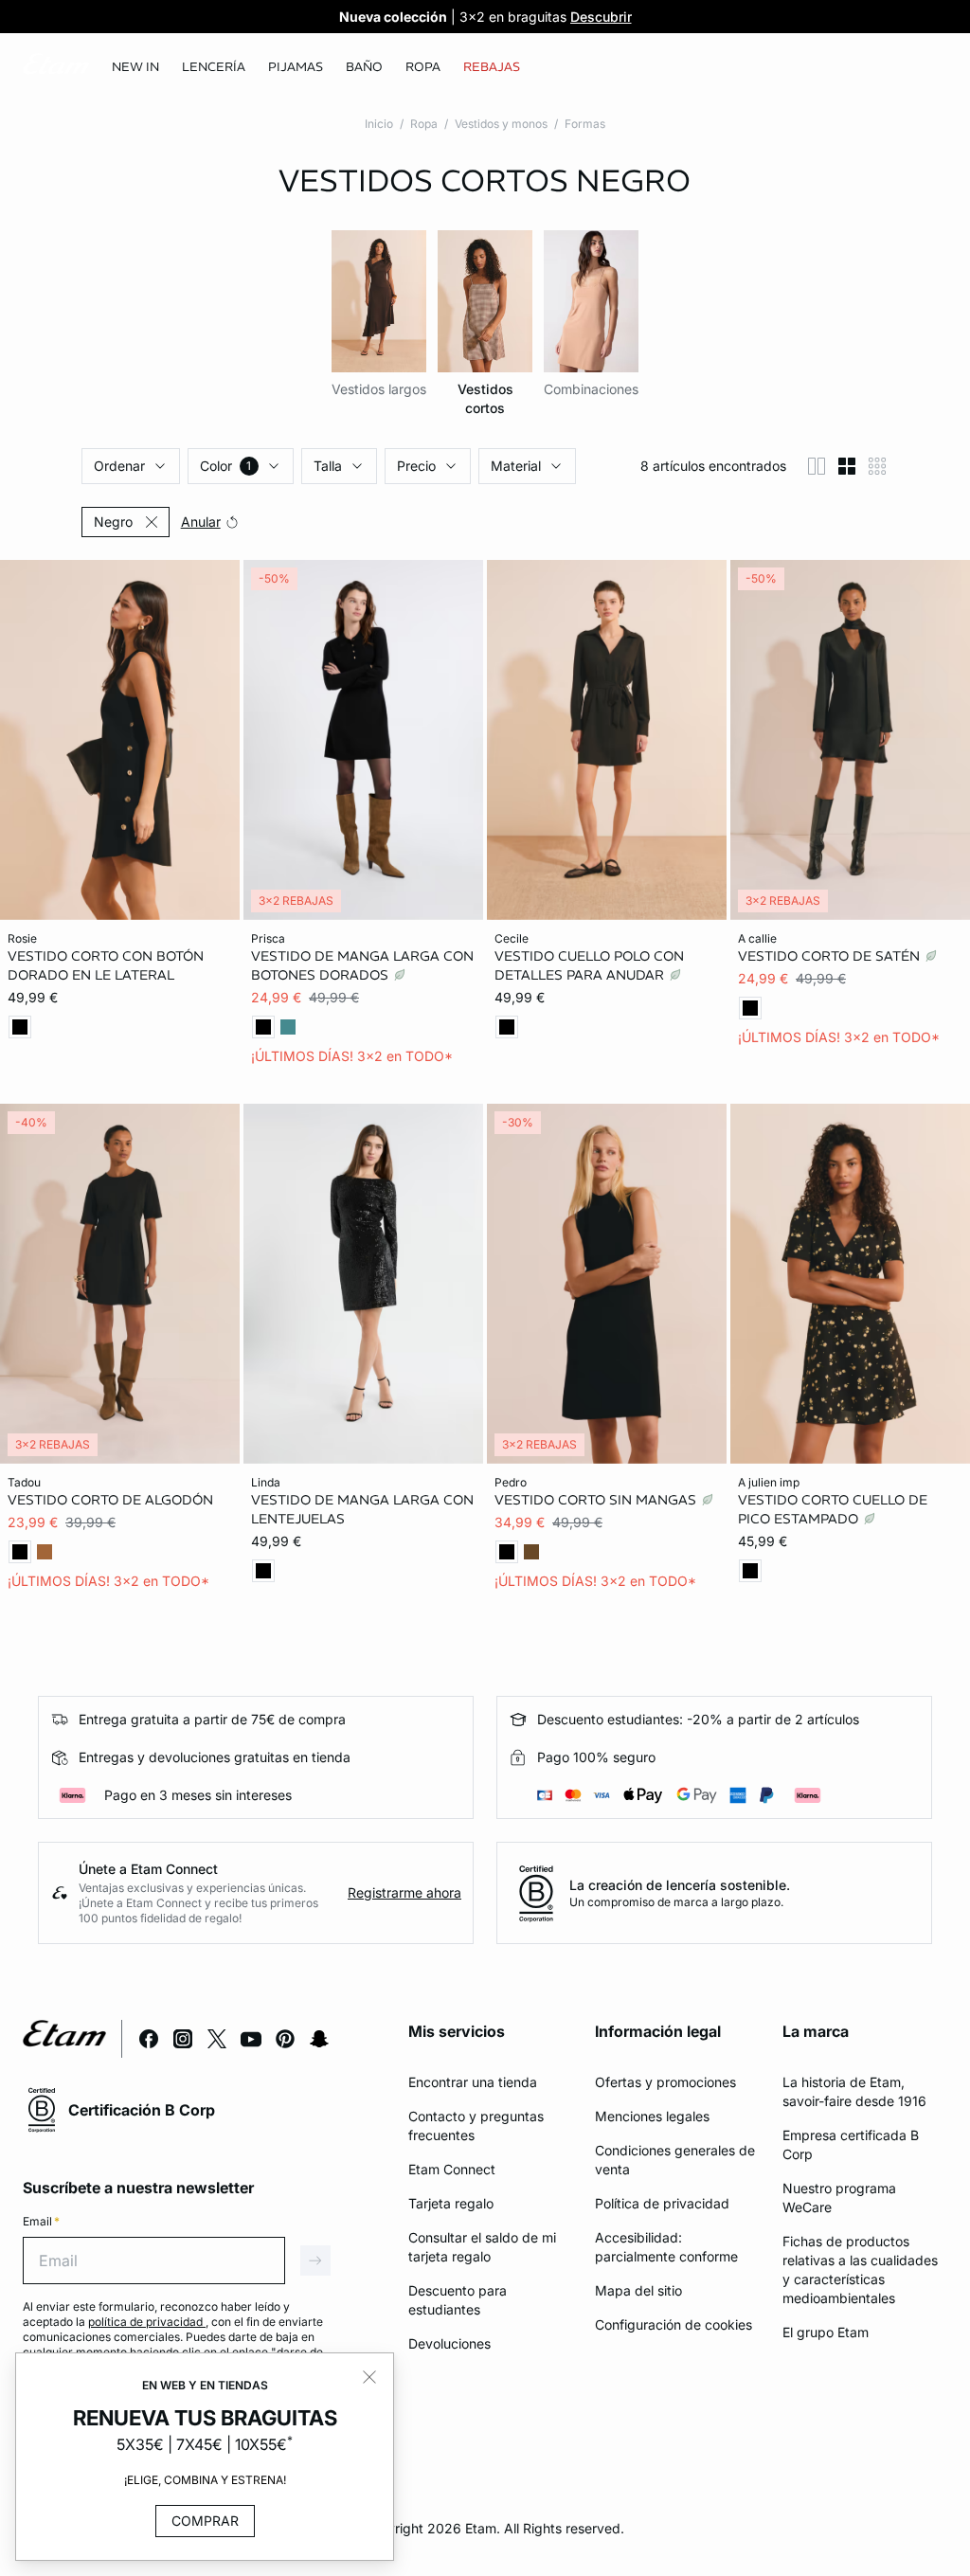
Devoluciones (449, 2343)
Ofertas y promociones (665, 2082)
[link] (135, 67)
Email (41, 2221)
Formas (585, 124)
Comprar (205, 2521)
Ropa (424, 124)
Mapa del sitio (638, 2290)
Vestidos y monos (501, 124)
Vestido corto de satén (831, 956)
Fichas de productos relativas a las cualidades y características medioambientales (860, 2270)
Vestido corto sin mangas (597, 1499)
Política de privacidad (662, 2203)
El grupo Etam (826, 2332)
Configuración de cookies (674, 2324)
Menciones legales (652, 2116)
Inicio (379, 124)
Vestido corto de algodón (110, 1499)
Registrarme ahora (404, 1892)
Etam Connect (452, 2169)
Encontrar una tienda (473, 2082)
